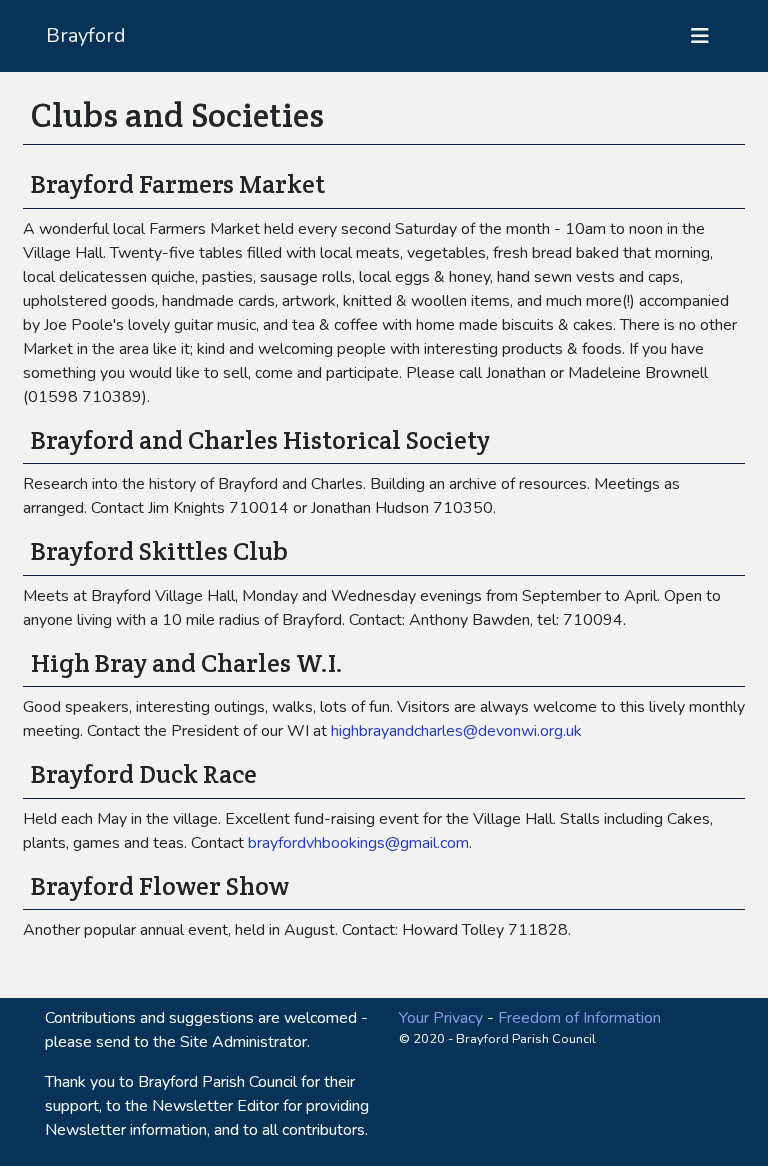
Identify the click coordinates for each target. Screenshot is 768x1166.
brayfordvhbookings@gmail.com (358, 843)
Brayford (86, 35)
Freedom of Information (579, 1018)
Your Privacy (441, 1018)
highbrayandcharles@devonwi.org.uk (456, 731)
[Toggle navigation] (700, 36)
